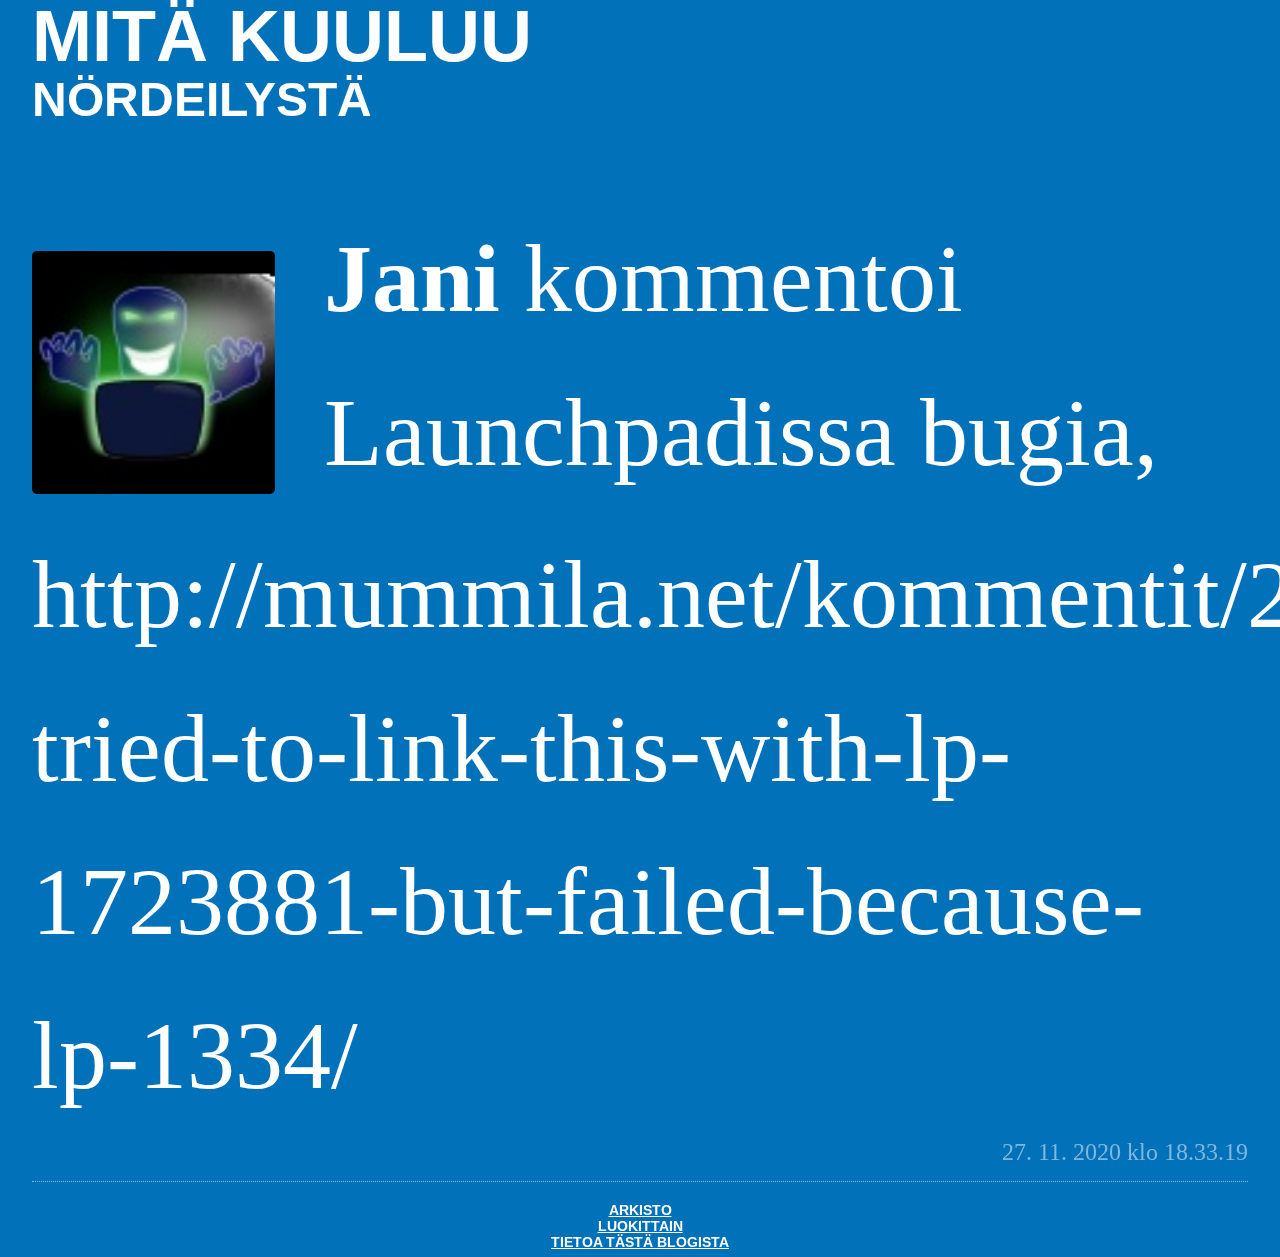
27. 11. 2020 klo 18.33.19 (1125, 1152)
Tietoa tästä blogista (640, 1242)
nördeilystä (202, 99)
